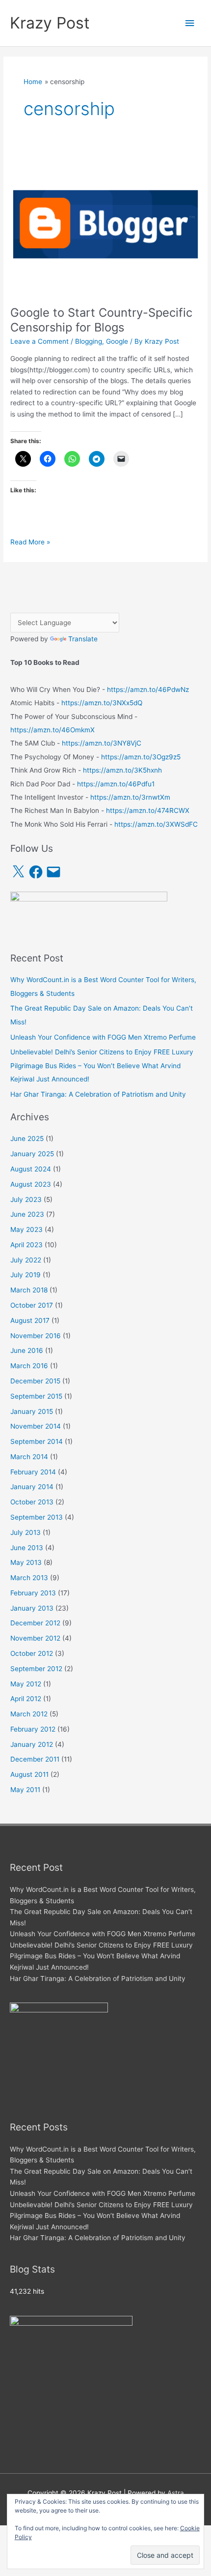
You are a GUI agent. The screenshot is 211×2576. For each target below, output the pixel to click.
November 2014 (36, 1426)
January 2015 (32, 1411)
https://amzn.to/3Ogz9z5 (141, 757)
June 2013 (27, 1548)
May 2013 (26, 1562)
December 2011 (35, 1759)
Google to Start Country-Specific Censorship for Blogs (101, 320)
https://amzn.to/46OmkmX (53, 730)
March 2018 (29, 1290)
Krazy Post (50, 23)
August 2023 (31, 1184)
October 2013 (32, 1502)
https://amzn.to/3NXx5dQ (102, 703)
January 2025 (32, 1154)
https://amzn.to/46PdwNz (148, 689)
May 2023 (26, 1229)
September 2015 (36, 1396)
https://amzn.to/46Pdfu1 (116, 784)
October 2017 (32, 1305)
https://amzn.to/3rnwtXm (130, 797)
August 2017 (30, 1320)
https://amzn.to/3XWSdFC (156, 824)
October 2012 (32, 1653)
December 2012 (35, 1623)
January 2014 (32, 1487)
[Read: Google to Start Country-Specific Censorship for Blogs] (105, 223)
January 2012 (32, 1744)
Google (117, 341)
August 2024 (31, 1169)
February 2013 (33, 1593)
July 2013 (26, 1532)
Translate (83, 639)
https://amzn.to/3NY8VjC (102, 743)
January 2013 (32, 1608)
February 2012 (33, 1729)
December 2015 (35, 1381)
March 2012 (29, 1714)
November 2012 (35, 1638)
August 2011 (29, 1774)
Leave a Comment (40, 341)
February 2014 (33, 1472)
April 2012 (26, 1699)
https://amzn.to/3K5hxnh (122, 770)
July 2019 (26, 1275)
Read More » (30, 543)
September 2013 (37, 1517)
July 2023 (26, 1199)
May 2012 (26, 1684)
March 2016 (29, 1366)
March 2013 (29, 1578)
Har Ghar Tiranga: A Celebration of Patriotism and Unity (98, 1094)
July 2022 (26, 1260)
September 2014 (37, 1441)
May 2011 (25, 1790)
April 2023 (26, 1245)
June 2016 (27, 1350)
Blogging (89, 341)
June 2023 (27, 1214)
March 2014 (29, 1457)
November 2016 (36, 1336)
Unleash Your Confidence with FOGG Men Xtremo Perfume (103, 1037)
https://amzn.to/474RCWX (148, 810)
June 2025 (27, 1138)
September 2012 (36, 1669)
